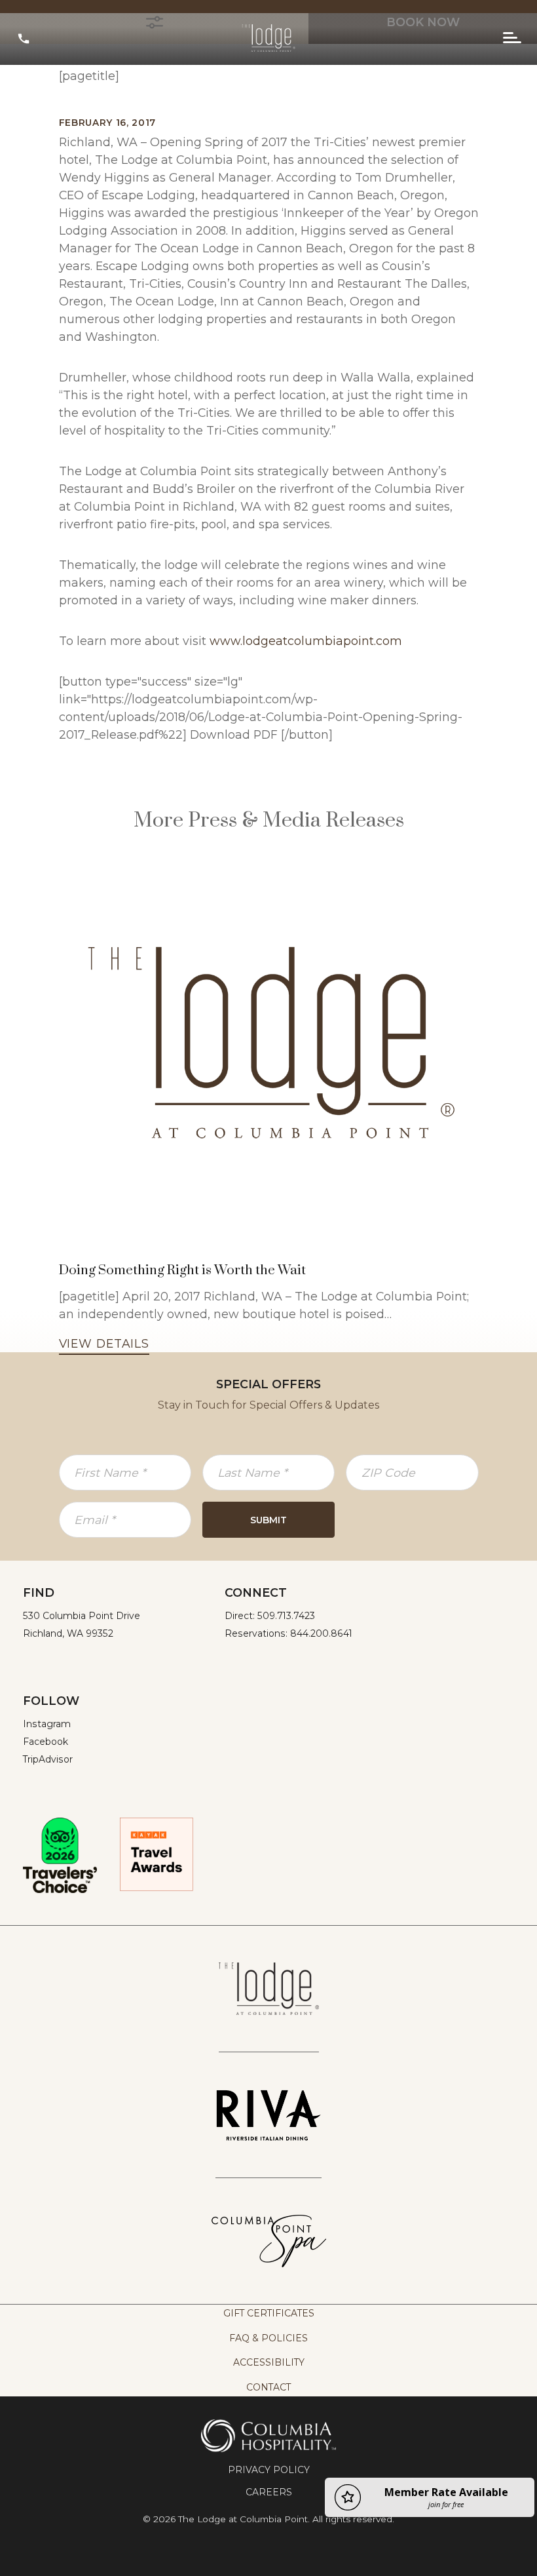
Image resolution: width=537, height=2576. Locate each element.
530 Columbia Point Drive (82, 1616)
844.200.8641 (321, 1633)
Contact (268, 2387)
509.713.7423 (286, 1616)
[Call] (24, 38)
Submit (268, 1520)
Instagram (47, 1724)
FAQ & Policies (268, 2338)
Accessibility (269, 2362)
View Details (104, 1343)
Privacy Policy (269, 2470)
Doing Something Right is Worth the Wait (182, 1270)
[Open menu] (512, 38)
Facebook (46, 1742)
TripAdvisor (48, 1759)
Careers (269, 2492)
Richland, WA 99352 (68, 1633)
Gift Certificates (269, 2313)
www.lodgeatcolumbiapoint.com (306, 641)
